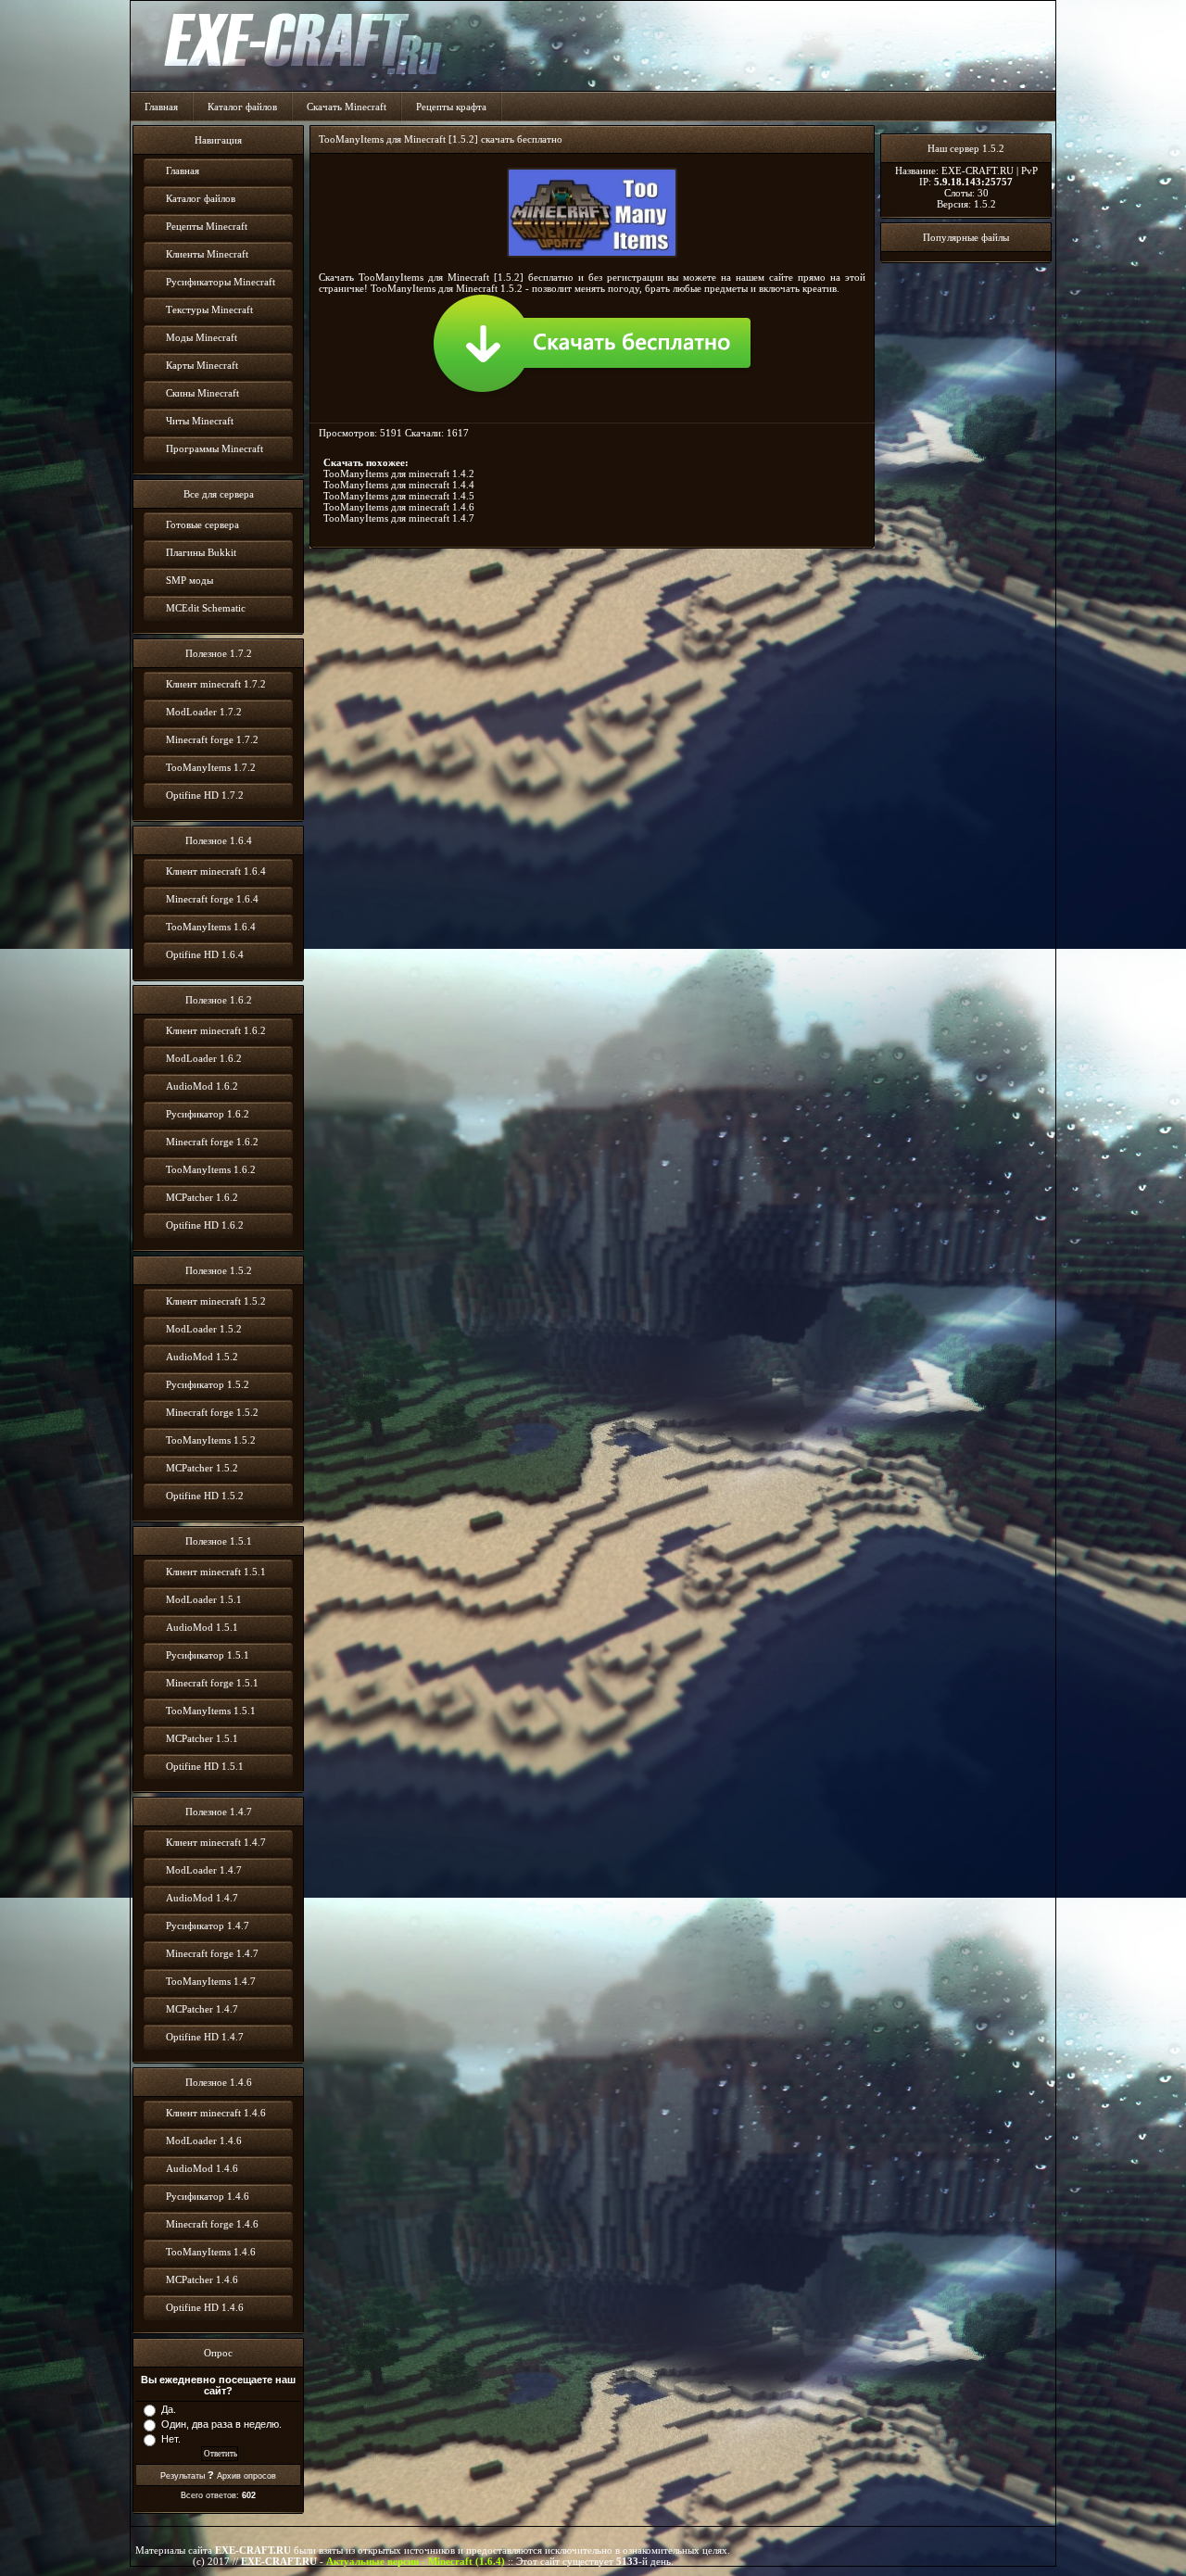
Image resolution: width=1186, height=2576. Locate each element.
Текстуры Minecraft (209, 309)
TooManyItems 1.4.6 (211, 2252)
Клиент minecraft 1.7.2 (216, 684)
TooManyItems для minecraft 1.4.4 (399, 485)
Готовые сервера (202, 524)
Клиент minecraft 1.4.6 (216, 2113)
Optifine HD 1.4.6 (205, 2307)
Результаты (183, 2476)
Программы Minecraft (214, 448)
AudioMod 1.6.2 (202, 1086)
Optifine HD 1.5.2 (205, 1496)
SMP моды (189, 580)
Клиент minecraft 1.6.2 (216, 1030)
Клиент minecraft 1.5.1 (216, 1572)
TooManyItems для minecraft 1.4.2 (399, 474)
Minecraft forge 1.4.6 (212, 2224)
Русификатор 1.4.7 (208, 1926)
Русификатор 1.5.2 (208, 1384)
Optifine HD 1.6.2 (205, 1225)
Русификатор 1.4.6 (208, 2196)
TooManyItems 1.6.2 (211, 1169)
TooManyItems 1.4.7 (211, 1981)
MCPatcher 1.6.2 (202, 1197)
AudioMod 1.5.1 (202, 1627)
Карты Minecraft (202, 365)
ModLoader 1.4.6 (204, 2140)
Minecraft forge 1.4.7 (212, 1953)
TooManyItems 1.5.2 (211, 1440)
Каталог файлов (242, 107)
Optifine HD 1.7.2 (205, 795)
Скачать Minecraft (347, 107)
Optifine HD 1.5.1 (205, 1766)
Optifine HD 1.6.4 (205, 954)
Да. (169, 2409)
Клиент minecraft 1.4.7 (216, 1842)
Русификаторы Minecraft (221, 282)
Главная (161, 107)
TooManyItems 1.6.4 (211, 927)
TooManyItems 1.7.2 (211, 767)
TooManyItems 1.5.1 (211, 1711)
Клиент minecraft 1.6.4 (216, 871)
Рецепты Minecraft (207, 226)
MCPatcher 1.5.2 (202, 1468)
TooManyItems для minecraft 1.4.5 (399, 496)
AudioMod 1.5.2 (202, 1357)
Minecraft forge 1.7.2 (212, 739)
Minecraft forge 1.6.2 (212, 1142)
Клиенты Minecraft (207, 254)
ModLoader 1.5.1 (204, 1599)
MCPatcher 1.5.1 (202, 1738)
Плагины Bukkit (201, 552)
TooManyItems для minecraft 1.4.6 (399, 507)
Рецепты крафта (451, 107)
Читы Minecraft (200, 421)
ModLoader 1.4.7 (204, 1870)
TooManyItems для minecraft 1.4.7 (399, 518)
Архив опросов (246, 2476)
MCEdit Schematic (206, 608)
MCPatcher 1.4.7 (202, 2009)
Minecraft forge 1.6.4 (212, 899)
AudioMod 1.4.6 (202, 2168)
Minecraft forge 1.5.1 (212, 1683)
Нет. (171, 2439)
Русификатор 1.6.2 (208, 1114)
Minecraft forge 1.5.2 (212, 1412)
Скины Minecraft (202, 393)
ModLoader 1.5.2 (204, 1329)
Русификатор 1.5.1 (208, 1655)
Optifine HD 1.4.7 (205, 2037)
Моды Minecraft (202, 337)
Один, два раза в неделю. (221, 2424)
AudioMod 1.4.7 (202, 1898)
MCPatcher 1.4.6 (202, 2279)
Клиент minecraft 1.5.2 (216, 1301)
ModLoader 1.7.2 (204, 712)
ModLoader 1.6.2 (204, 1058)
